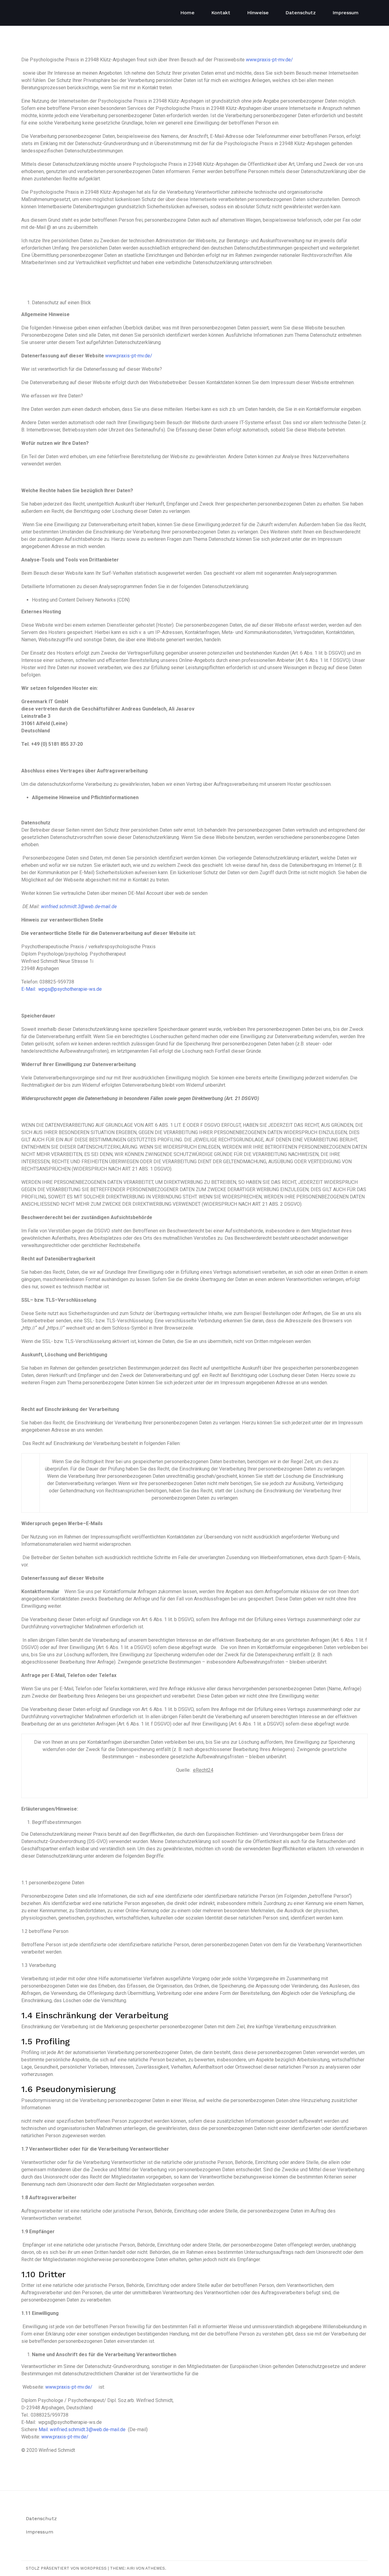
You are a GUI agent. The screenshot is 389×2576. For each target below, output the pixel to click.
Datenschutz (301, 13)
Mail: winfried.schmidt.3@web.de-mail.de (82, 2429)
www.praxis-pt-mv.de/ (269, 60)
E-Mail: (29, 989)
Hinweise (258, 13)
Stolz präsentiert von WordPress (66, 2568)
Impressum (346, 13)
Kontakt (221, 13)
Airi (131, 2568)
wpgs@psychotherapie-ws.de (70, 989)
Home (187, 13)
